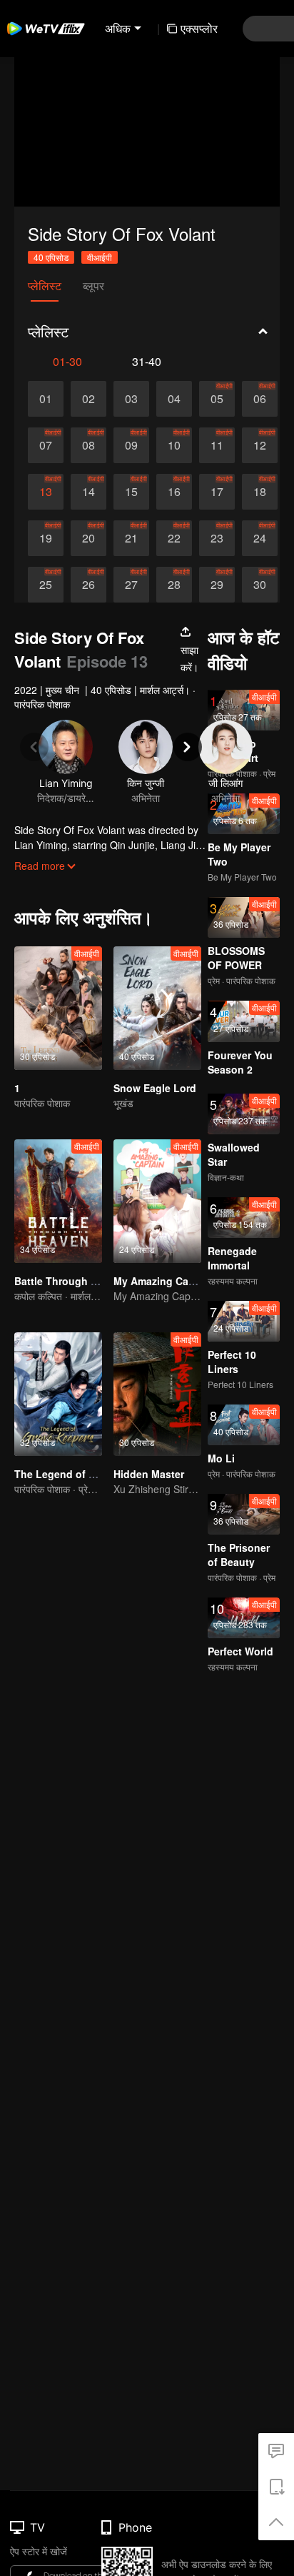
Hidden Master (149, 1474)
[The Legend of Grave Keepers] (58, 1394)
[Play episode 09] (131, 445)
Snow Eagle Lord (155, 1088)
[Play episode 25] (46, 585)
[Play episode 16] (174, 492)
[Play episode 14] (88, 492)
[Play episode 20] (88, 538)
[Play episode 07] (46, 445)
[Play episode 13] (46, 492)
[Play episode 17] (217, 492)
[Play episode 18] (260, 492)
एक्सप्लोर (199, 28)
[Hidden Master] (157, 1394)
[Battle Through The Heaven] (58, 1201)
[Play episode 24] (260, 538)
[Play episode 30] (260, 585)
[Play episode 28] (174, 585)
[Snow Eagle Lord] (157, 1008)
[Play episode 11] (217, 445)
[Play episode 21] (131, 538)
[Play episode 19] (46, 538)
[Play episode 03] (131, 399)
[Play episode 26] (88, 585)
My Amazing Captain (163, 1281)
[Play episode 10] (174, 445)
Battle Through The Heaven (81, 1281)
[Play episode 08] (88, 445)
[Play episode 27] (131, 585)
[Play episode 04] (174, 399)
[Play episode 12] (260, 445)
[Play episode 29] (217, 585)
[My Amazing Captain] (157, 1201)
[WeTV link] (46, 29)
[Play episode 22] (174, 538)
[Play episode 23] (217, 538)
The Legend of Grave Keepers (87, 1474)
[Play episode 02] (88, 399)
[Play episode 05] (217, 399)
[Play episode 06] (260, 399)
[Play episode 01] (46, 399)
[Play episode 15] (131, 492)
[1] (58, 1008)
